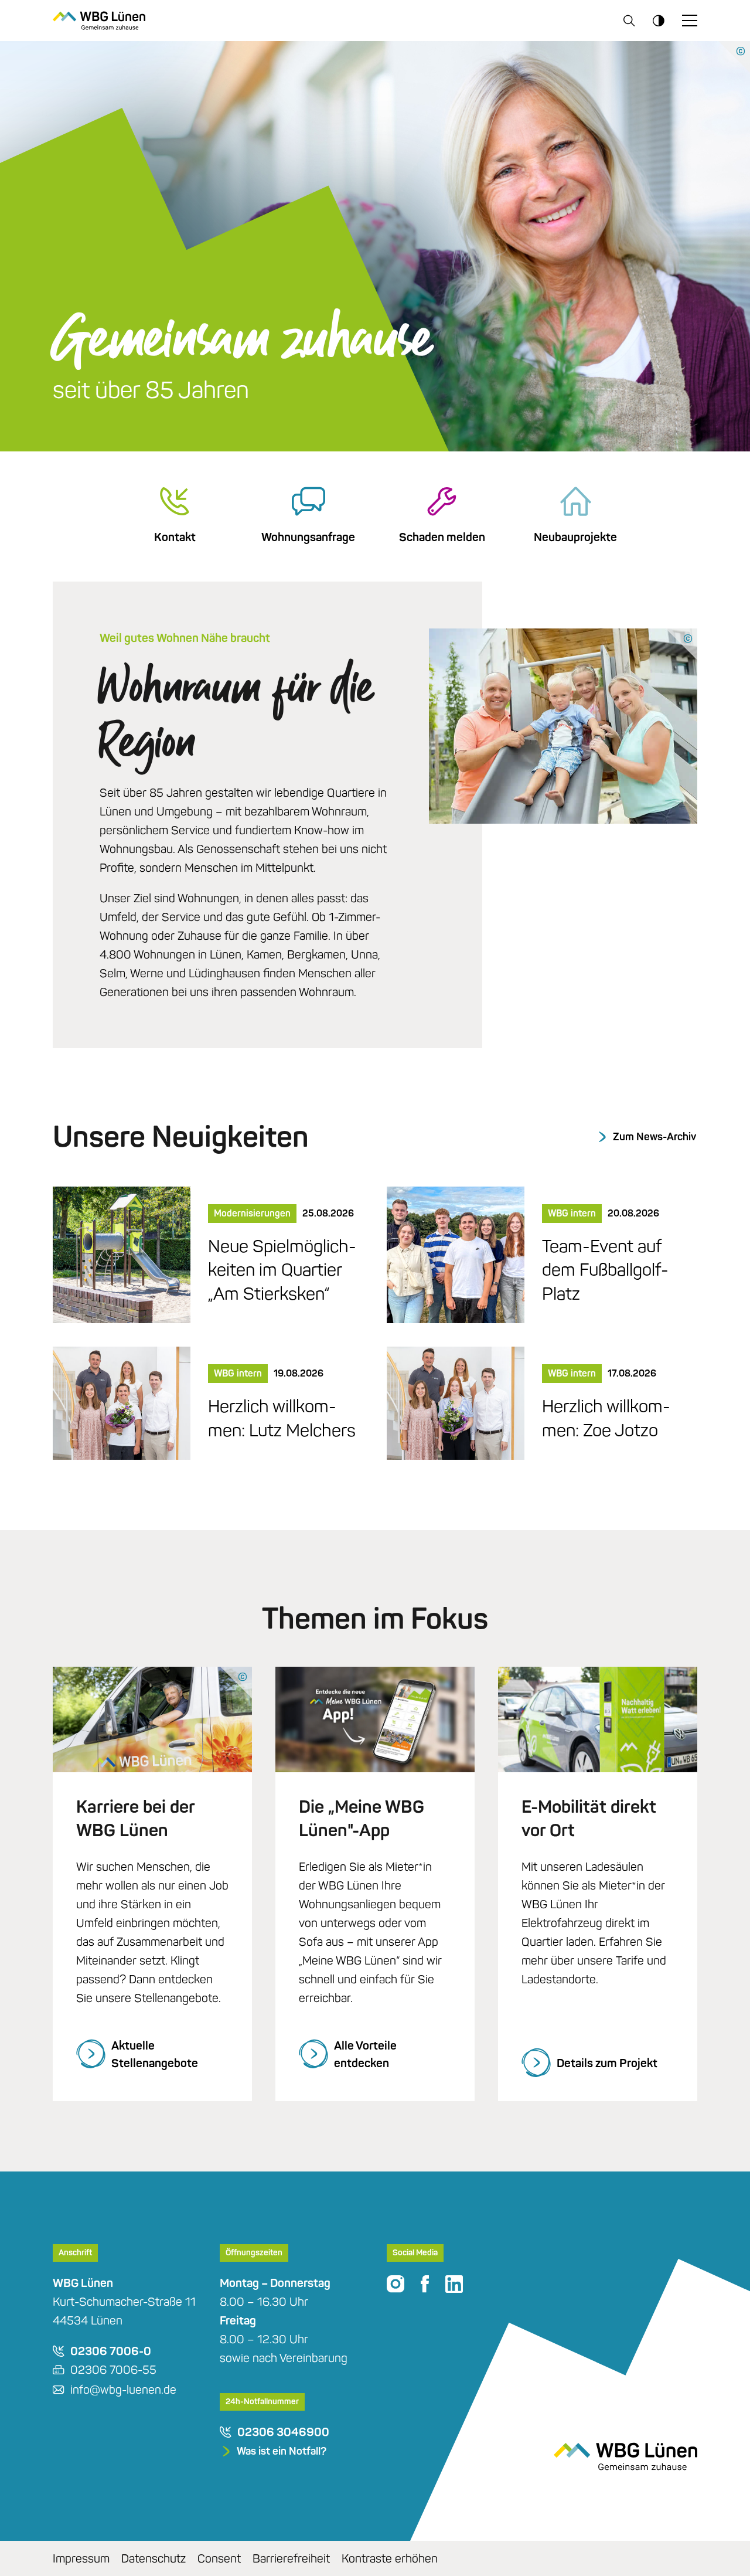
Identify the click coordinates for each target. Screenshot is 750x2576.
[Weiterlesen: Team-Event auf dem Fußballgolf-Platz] (456, 1253)
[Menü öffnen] (690, 21)
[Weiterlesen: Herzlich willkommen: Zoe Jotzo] (456, 1402)
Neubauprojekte (575, 537)
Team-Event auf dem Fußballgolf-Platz (605, 1270)
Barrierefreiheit (291, 2558)
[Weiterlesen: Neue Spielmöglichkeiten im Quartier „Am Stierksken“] (122, 1253)
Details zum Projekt (607, 2063)
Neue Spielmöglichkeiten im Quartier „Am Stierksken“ (282, 1270)
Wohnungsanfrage (308, 537)
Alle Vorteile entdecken (365, 2054)
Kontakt (175, 537)
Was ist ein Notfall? (282, 2451)
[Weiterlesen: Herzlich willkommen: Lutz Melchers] (122, 1402)
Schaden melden (442, 537)
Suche (629, 21)
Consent (219, 2558)
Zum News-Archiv (654, 1137)
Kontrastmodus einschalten (659, 21)
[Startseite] (99, 20)
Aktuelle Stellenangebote (155, 2054)
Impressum (81, 2558)
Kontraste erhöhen (390, 2558)
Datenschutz (154, 2558)
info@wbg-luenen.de (123, 2390)
